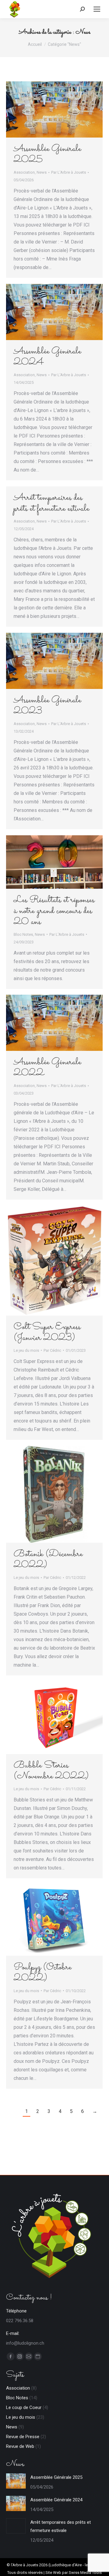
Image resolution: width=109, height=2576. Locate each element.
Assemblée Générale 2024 (47, 357)
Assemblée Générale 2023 (47, 706)
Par (69, 172)
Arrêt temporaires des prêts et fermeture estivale (51, 503)
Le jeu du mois (26, 1350)
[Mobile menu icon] (97, 9)
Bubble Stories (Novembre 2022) (51, 1771)
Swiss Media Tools (85, 2573)
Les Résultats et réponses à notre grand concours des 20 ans (54, 911)
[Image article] (16, 2481)
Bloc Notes (23, 934)
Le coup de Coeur (24, 2407)
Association (24, 172)
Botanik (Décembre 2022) (48, 1560)
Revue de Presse (23, 2437)
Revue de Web (20, 2446)
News (42, 172)
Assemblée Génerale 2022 (47, 1068)
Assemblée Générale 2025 (47, 154)
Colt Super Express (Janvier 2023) (47, 1332)
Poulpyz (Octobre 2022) (43, 1973)
